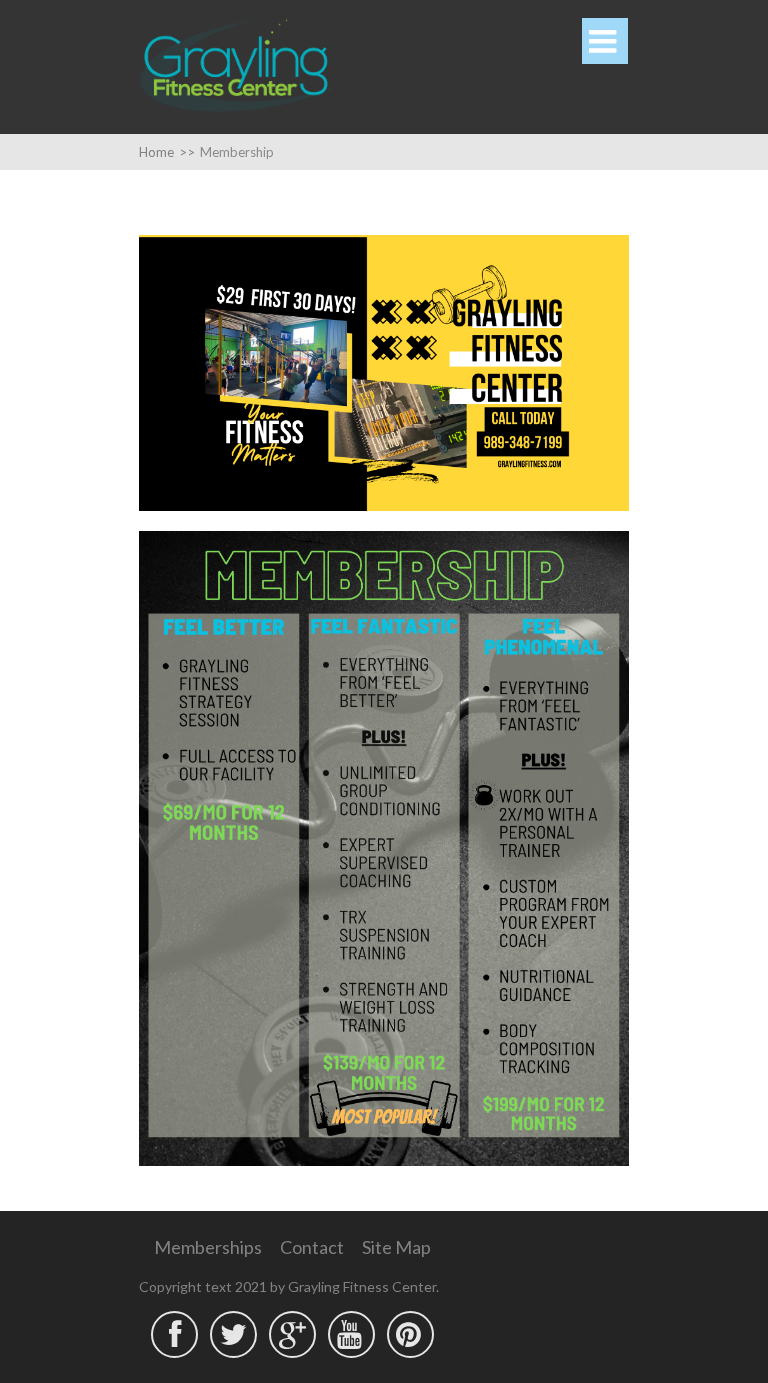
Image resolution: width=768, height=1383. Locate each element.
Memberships (208, 1247)
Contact (312, 1247)
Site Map (396, 1247)
